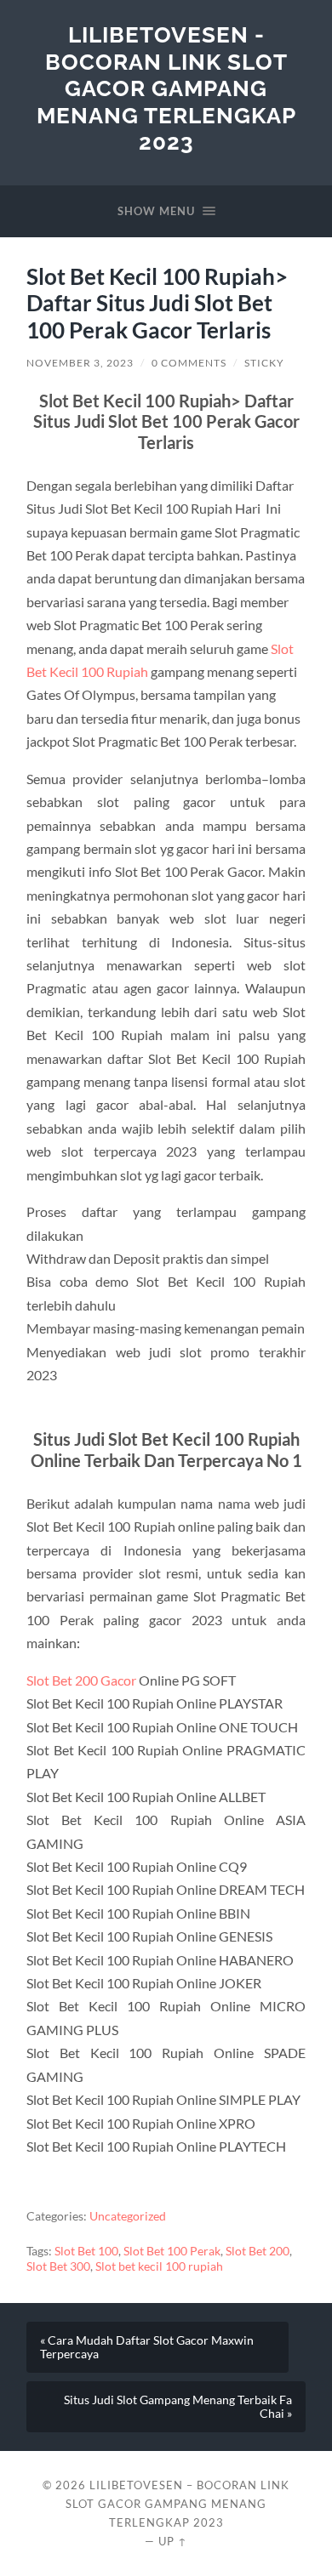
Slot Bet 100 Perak (172, 2251)
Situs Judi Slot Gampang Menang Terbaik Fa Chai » (178, 2407)
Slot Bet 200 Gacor (81, 1680)
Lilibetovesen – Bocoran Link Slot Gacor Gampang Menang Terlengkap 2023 (177, 2504)
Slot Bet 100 (86, 2251)
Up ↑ (173, 2541)
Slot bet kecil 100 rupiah (159, 2266)
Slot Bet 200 (258, 2251)
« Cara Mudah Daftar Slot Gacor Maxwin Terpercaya (147, 2347)
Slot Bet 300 (58, 2266)
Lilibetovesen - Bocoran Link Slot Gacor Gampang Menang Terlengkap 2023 (166, 88)
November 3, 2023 (80, 363)
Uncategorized (128, 2216)
